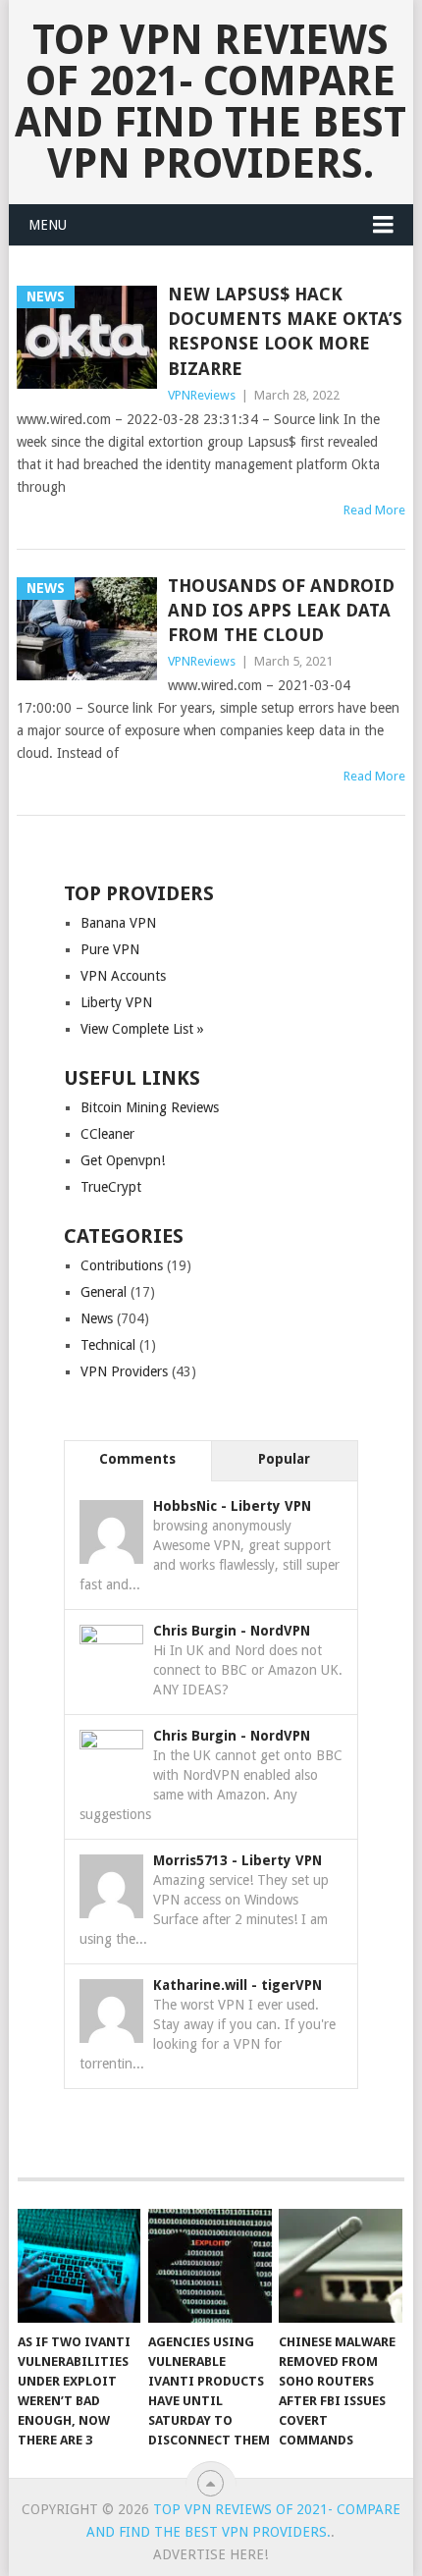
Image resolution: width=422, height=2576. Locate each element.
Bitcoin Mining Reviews (150, 1107)
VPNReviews (202, 395)
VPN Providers (124, 1371)
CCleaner (107, 1134)
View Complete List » (142, 1029)
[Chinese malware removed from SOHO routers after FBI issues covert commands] (340, 2266)
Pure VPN (110, 949)
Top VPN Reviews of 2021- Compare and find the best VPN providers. (211, 102)
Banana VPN (118, 923)
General (104, 1292)
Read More (374, 510)
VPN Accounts (123, 976)
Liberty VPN (116, 1002)
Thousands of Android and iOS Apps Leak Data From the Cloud (281, 610)
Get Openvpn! (123, 1160)
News (97, 1318)
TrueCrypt (111, 1187)
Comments (137, 1459)
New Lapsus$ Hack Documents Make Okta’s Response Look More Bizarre (285, 331)
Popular (284, 1459)
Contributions (122, 1265)
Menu (48, 225)
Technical (108, 1345)
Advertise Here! (211, 2554)
